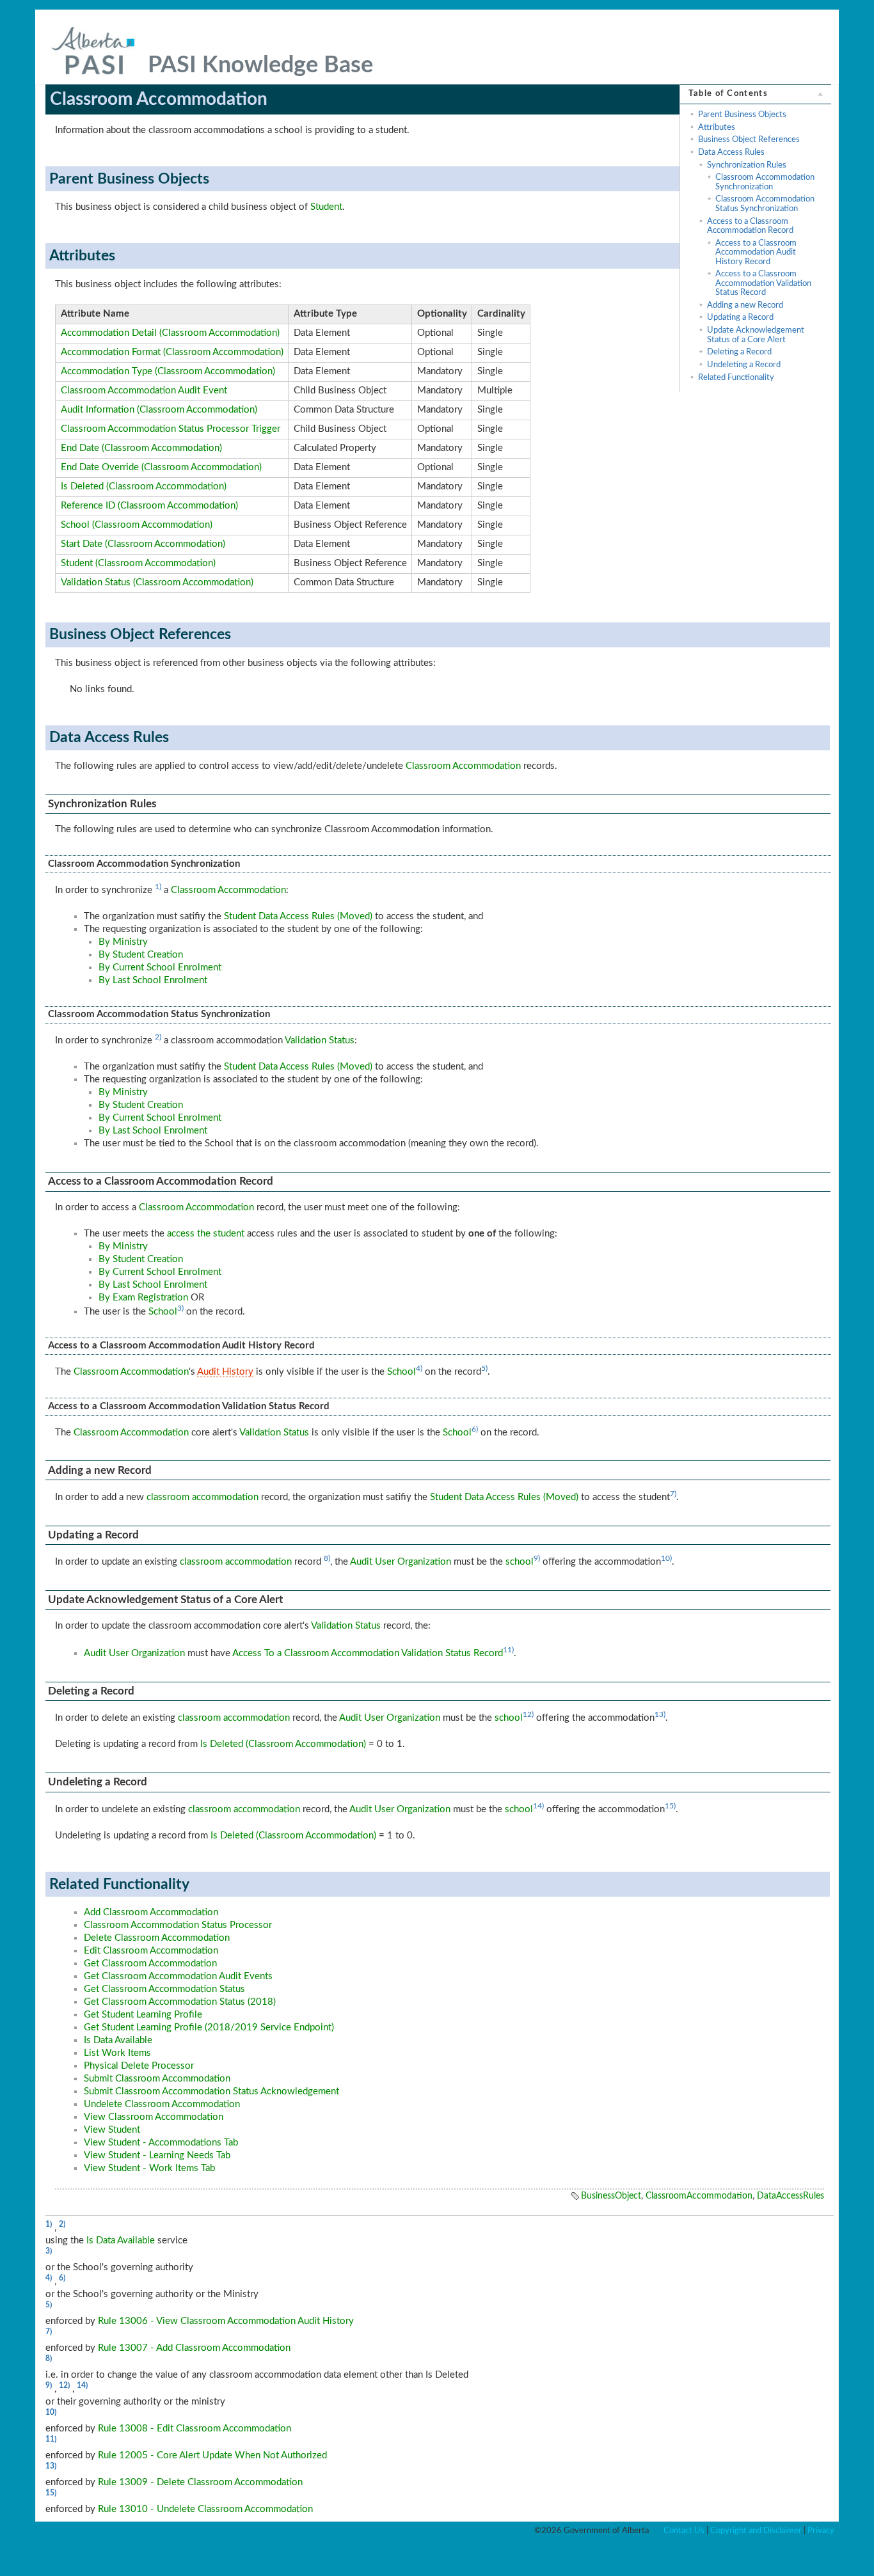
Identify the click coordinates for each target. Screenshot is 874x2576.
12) (528, 1714)
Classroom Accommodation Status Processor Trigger (171, 429)
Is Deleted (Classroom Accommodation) (144, 486)
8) (327, 1558)
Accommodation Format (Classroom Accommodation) (172, 352)
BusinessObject (611, 2196)
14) (538, 1806)
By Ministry (123, 942)
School (163, 1312)
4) (419, 1368)
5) (484, 1368)
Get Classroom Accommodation (150, 1964)
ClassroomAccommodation (699, 2196)
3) (180, 1308)
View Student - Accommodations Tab (161, 2143)
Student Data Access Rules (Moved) (298, 916)
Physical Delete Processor (139, 2066)
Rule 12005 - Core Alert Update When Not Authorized (212, 2455)
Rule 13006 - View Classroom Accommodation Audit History (226, 2321)
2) (158, 1037)
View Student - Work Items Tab (149, 2168)
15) (670, 1806)
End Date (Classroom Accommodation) (141, 448)
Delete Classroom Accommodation (157, 1938)
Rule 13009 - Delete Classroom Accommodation (200, 2482)
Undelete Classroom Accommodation (162, 2104)
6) (475, 1429)
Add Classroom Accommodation (151, 1912)
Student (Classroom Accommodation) (138, 563)
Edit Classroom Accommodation (151, 1951)
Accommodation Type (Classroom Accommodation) (168, 371)
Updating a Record (740, 317)
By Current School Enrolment (160, 968)
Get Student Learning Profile (143, 2015)
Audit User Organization (401, 1562)
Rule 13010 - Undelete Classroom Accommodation (205, 2509)
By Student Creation (141, 955)
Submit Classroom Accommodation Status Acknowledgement (211, 2091)
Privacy (821, 2531)
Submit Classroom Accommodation (157, 2079)
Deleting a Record (739, 352)
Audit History (225, 1372)
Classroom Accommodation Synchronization (765, 182)
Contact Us (684, 2531)
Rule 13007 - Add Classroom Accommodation (194, 2348)
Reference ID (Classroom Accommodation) (149, 506)
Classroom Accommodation (463, 766)
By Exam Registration (143, 1298)
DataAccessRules (791, 2196)
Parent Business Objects (742, 115)
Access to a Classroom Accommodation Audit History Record (756, 252)
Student (326, 207)
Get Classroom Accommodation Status (164, 1989)
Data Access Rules (731, 152)
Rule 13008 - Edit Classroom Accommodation (195, 2429)
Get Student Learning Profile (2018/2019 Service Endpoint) (209, 2027)
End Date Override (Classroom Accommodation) (161, 467)
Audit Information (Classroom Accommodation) (159, 410)
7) (673, 1494)
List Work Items (117, 2053)
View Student (112, 2130)
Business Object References (749, 139)
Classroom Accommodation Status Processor (178, 1925)
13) (660, 1714)
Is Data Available (118, 2040)
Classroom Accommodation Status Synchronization (765, 203)
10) (666, 1558)
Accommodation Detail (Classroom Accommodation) (170, 333)
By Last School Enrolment (153, 980)
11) (508, 1650)
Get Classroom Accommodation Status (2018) (180, 2002)
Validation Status (320, 1040)
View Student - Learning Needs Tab (157, 2155)
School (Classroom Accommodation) (137, 525)
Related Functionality (736, 377)
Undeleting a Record (744, 365)
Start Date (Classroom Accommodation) (143, 544)
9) (537, 1558)
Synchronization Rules (747, 165)
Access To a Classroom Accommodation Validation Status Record (368, 1653)
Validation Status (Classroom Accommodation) (157, 582)
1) (158, 887)
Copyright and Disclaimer (756, 2531)
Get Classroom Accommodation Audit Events (178, 1976)
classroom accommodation (203, 1497)
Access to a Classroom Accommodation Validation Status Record (763, 283)
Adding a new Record (745, 305)
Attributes (717, 127)
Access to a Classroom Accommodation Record (750, 226)
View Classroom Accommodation (154, 2117)
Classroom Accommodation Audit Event (144, 391)
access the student (206, 1234)
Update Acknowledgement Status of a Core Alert (756, 335)
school (520, 1562)
